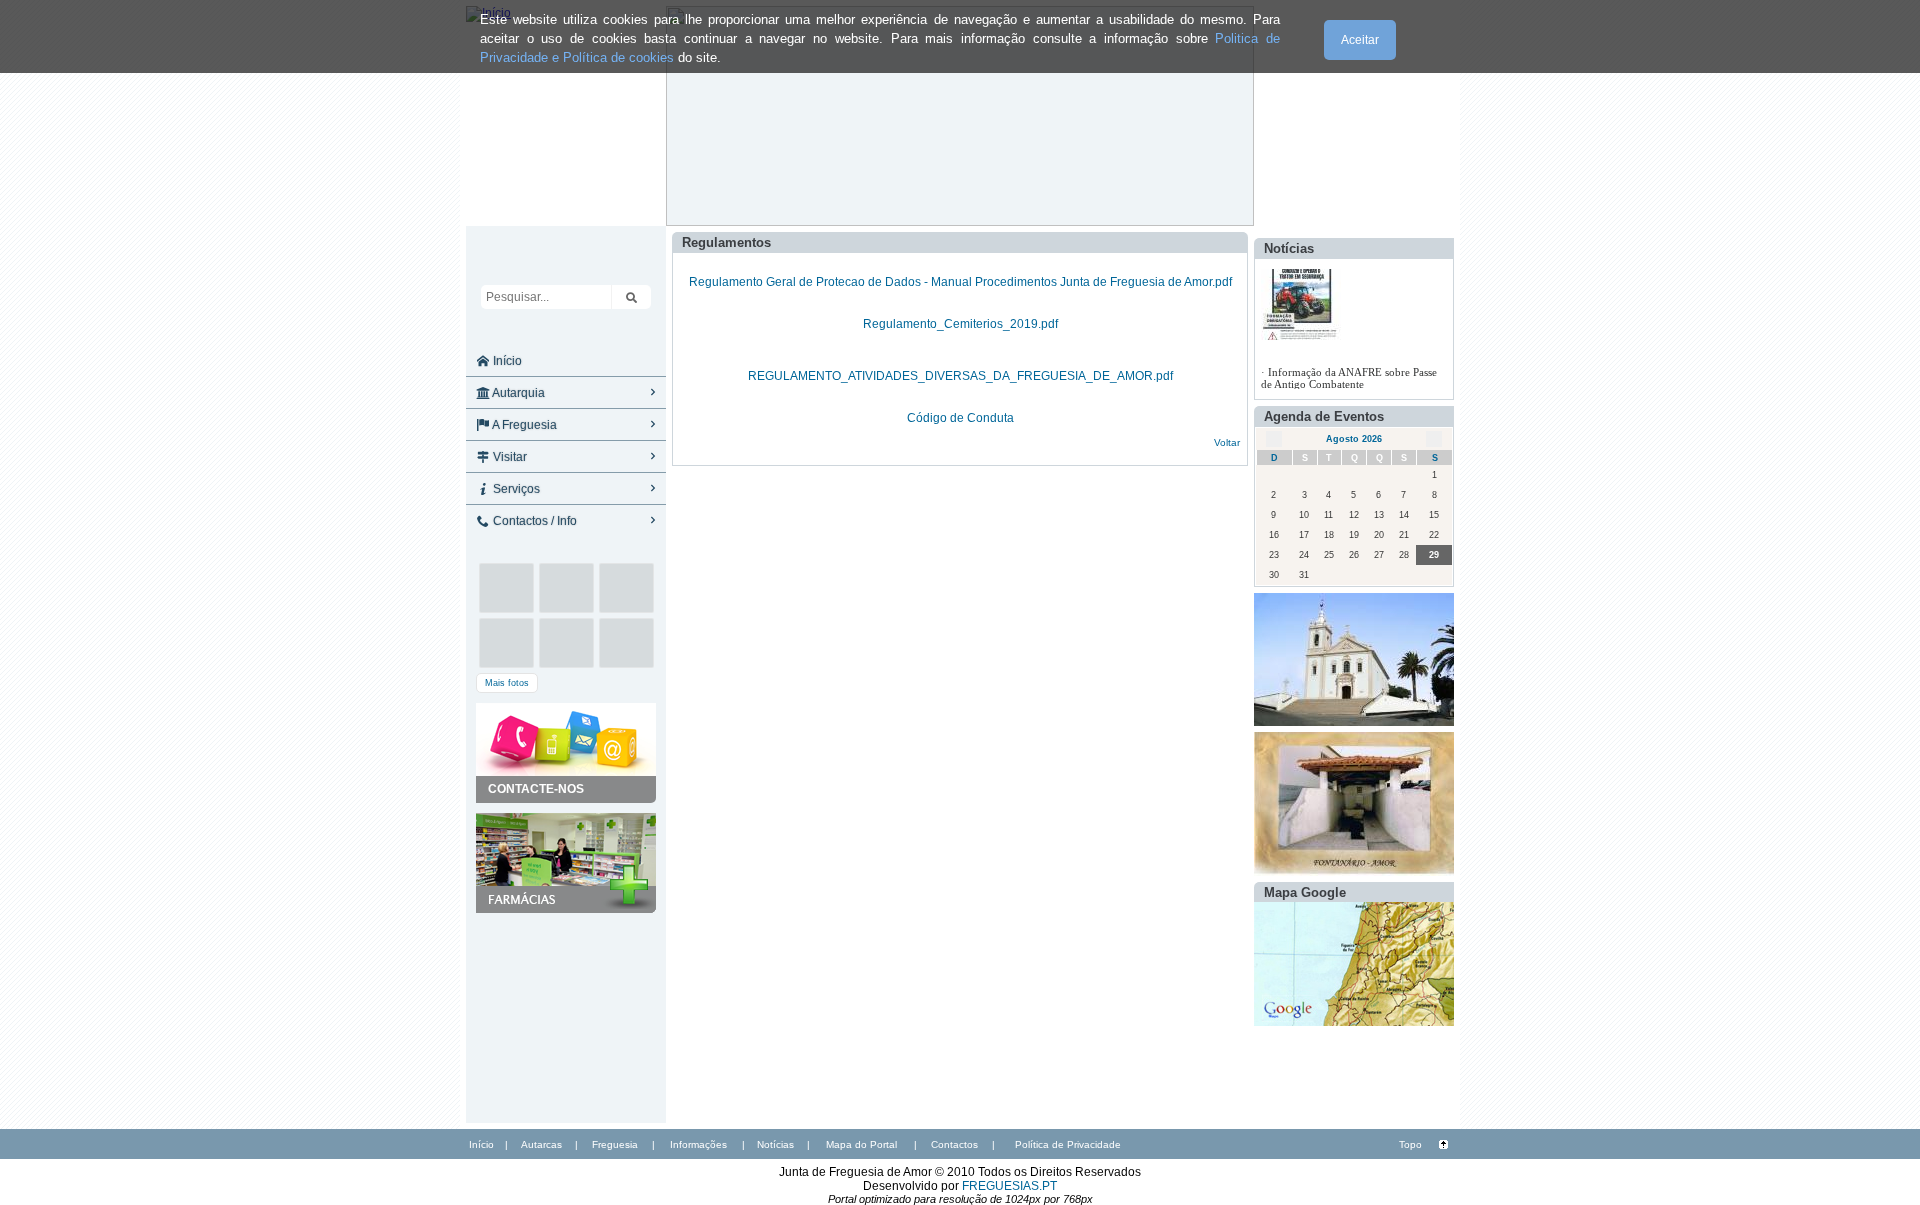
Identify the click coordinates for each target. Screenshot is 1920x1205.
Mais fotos (507, 683)
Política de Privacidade (1068, 1144)
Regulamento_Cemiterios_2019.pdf (960, 324)
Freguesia (615, 1144)
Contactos (954, 1144)
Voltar (1227, 442)
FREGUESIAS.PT (1009, 1186)
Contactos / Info (533, 521)
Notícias (775, 1144)
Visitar (508, 457)
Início (506, 361)
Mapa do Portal (861, 1144)
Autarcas (541, 1144)
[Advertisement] (566, 1013)
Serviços (515, 489)
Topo (1410, 1144)
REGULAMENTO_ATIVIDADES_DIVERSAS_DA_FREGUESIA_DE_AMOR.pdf (960, 376)
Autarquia (517, 393)
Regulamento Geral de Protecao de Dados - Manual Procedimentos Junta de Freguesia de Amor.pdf (960, 282)
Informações (698, 1144)
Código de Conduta (960, 418)
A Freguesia (523, 425)
